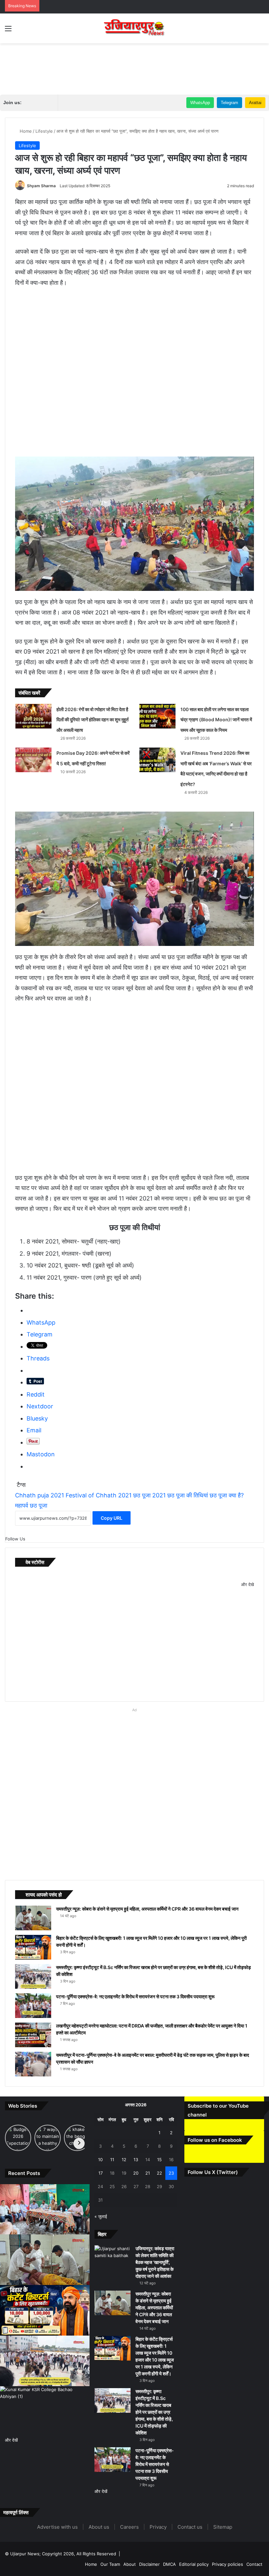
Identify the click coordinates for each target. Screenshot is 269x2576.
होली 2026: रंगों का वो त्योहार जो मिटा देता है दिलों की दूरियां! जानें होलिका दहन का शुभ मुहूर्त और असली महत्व (93, 720)
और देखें (11, 2440)
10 (100, 2160)
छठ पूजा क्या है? (227, 1495)
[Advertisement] (134, 65)
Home (25, 131)
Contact (254, 2564)
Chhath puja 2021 (40, 1495)
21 (148, 2173)
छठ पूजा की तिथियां (188, 1495)
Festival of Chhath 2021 (99, 1495)
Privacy (158, 2527)
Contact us (190, 2527)
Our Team (110, 2564)
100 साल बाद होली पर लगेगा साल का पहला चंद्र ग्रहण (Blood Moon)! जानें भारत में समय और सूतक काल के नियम (216, 720)
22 (159, 2173)
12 (124, 2160)
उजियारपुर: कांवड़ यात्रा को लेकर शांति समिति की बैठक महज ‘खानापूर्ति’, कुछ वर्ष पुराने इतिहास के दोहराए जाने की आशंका (155, 2262)
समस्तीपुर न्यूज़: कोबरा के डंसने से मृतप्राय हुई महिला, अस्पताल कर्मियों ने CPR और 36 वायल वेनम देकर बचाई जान (147, 1909)
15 (159, 2160)
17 (101, 2173)
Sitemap (223, 2527)
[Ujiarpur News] (134, 28)
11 (112, 2160)
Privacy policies (228, 2564)
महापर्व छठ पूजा (31, 1505)
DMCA (169, 2564)
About (130, 2564)
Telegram (229, 103)
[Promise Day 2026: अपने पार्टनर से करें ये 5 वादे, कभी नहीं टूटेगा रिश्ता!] (33, 760)
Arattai (255, 103)
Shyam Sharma (41, 186)
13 (136, 2160)
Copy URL (112, 1518)
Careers (129, 2527)
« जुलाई (101, 2216)
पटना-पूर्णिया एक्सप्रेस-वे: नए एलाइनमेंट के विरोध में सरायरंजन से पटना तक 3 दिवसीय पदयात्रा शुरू (135, 1996)
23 (171, 2173)
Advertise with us (57, 2527)
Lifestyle (44, 131)
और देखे (248, 1584)
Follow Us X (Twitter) (213, 2172)
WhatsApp (200, 103)
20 (136, 2173)
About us (99, 2527)
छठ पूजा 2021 (149, 1495)
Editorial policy (194, 2564)
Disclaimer (149, 2564)
